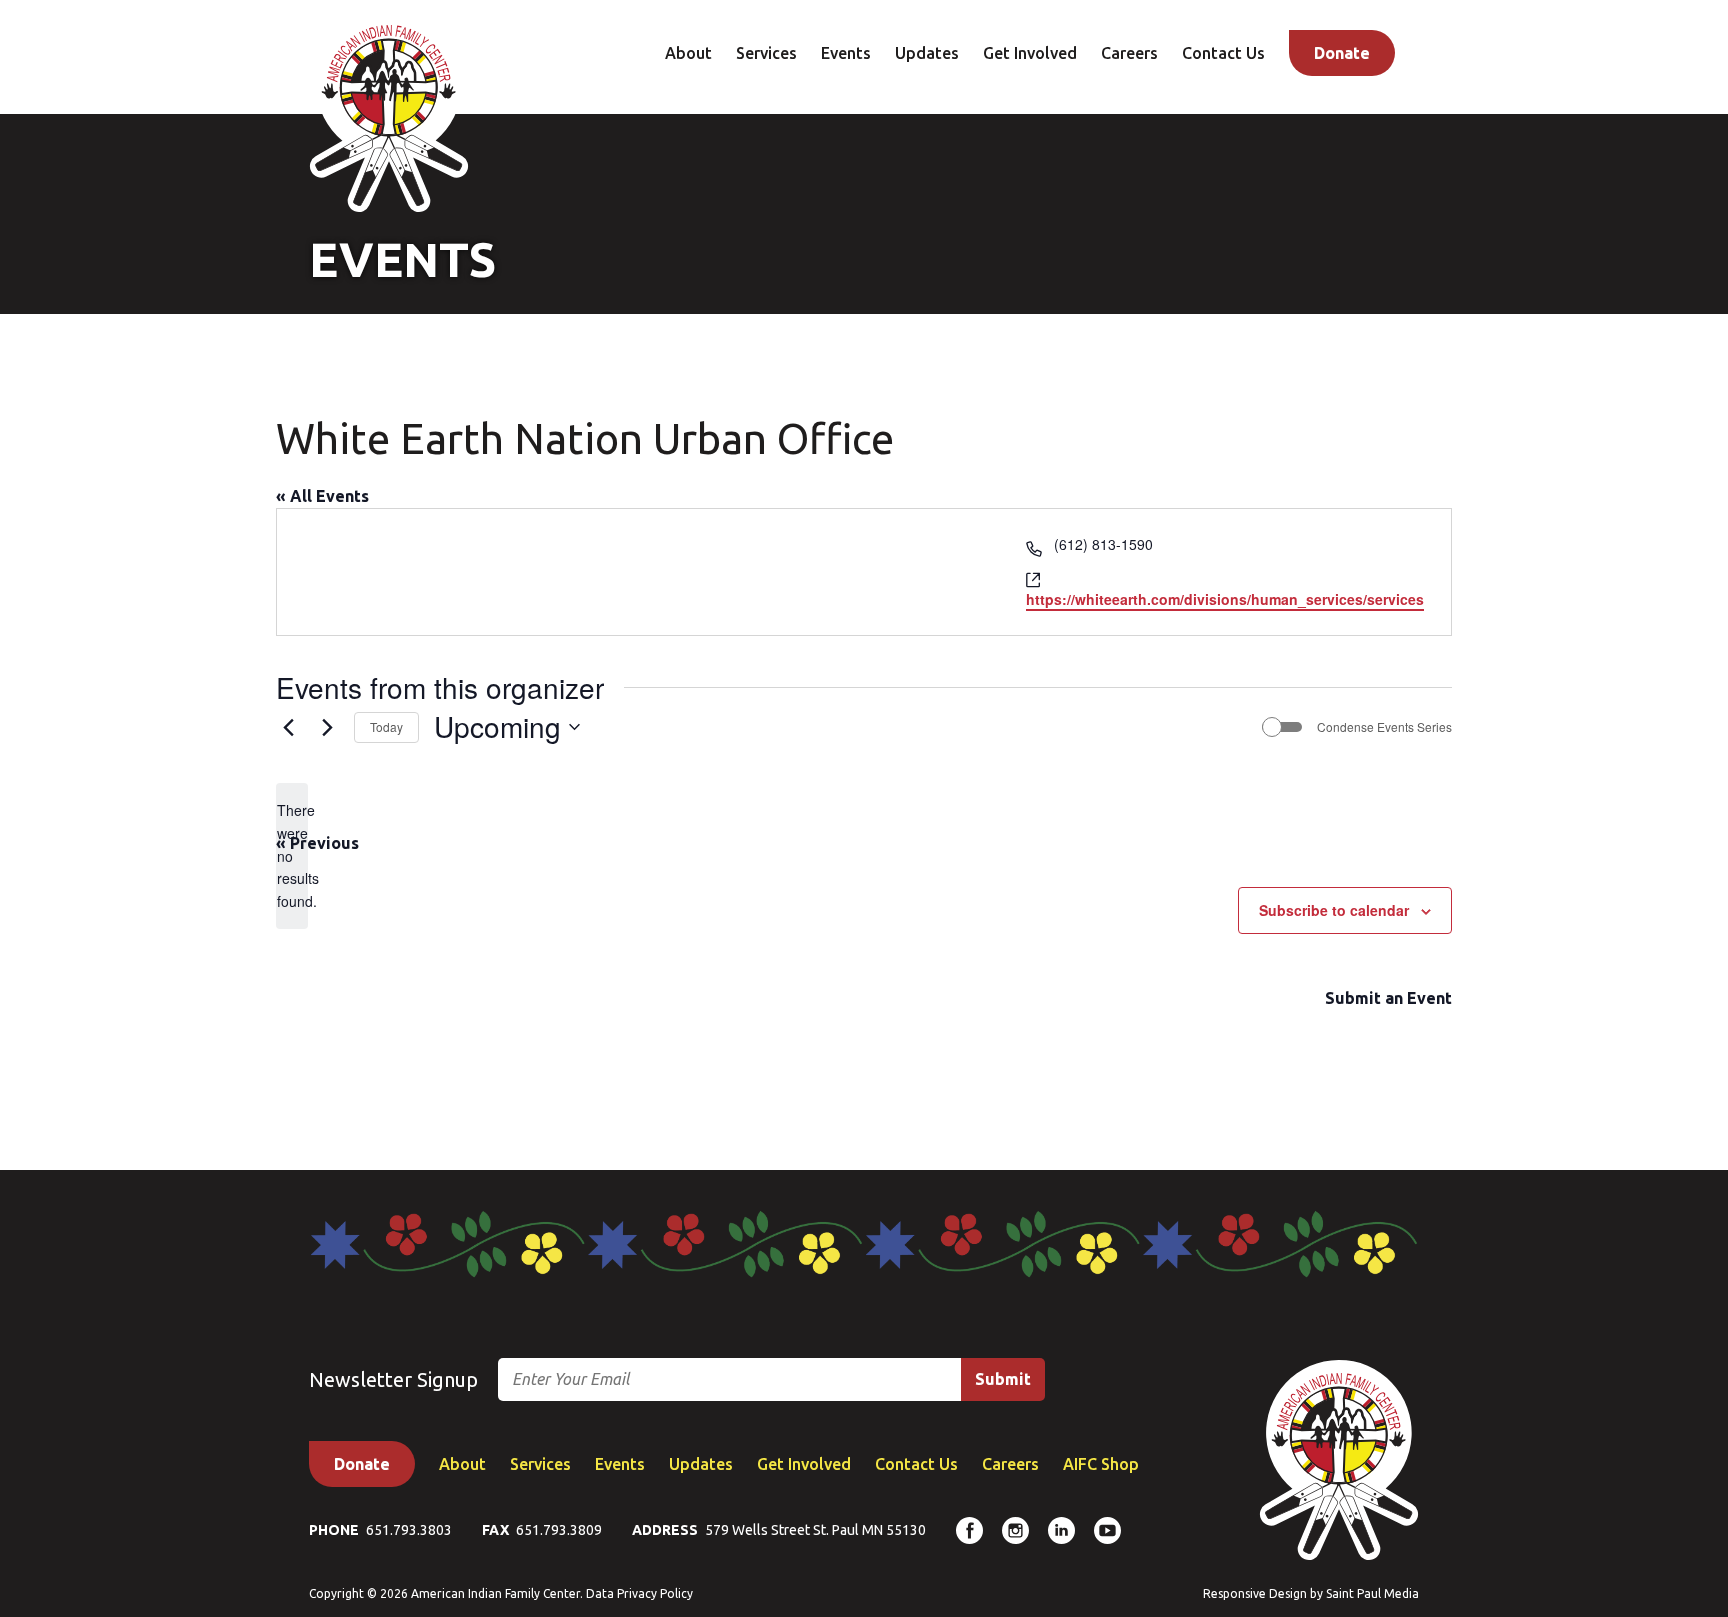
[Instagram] (1015, 1530)
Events (846, 53)
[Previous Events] (288, 727)
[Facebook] (969, 1530)
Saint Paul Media (1372, 1593)
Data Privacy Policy (639, 1593)
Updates (927, 53)
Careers (1129, 53)
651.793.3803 (409, 1530)
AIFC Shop (1101, 1464)
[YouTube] (1107, 1530)
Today (386, 726)
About (688, 53)
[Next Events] (327, 727)
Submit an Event (1388, 998)
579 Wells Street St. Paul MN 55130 (815, 1530)
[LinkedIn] (1061, 1530)
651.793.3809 (559, 1530)
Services (766, 53)
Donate (1342, 53)
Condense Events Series (1384, 727)
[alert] (292, 855)
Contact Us (1223, 53)
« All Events (322, 496)
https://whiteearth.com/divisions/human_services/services (1225, 599)
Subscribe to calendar (1334, 910)
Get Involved (1030, 53)
